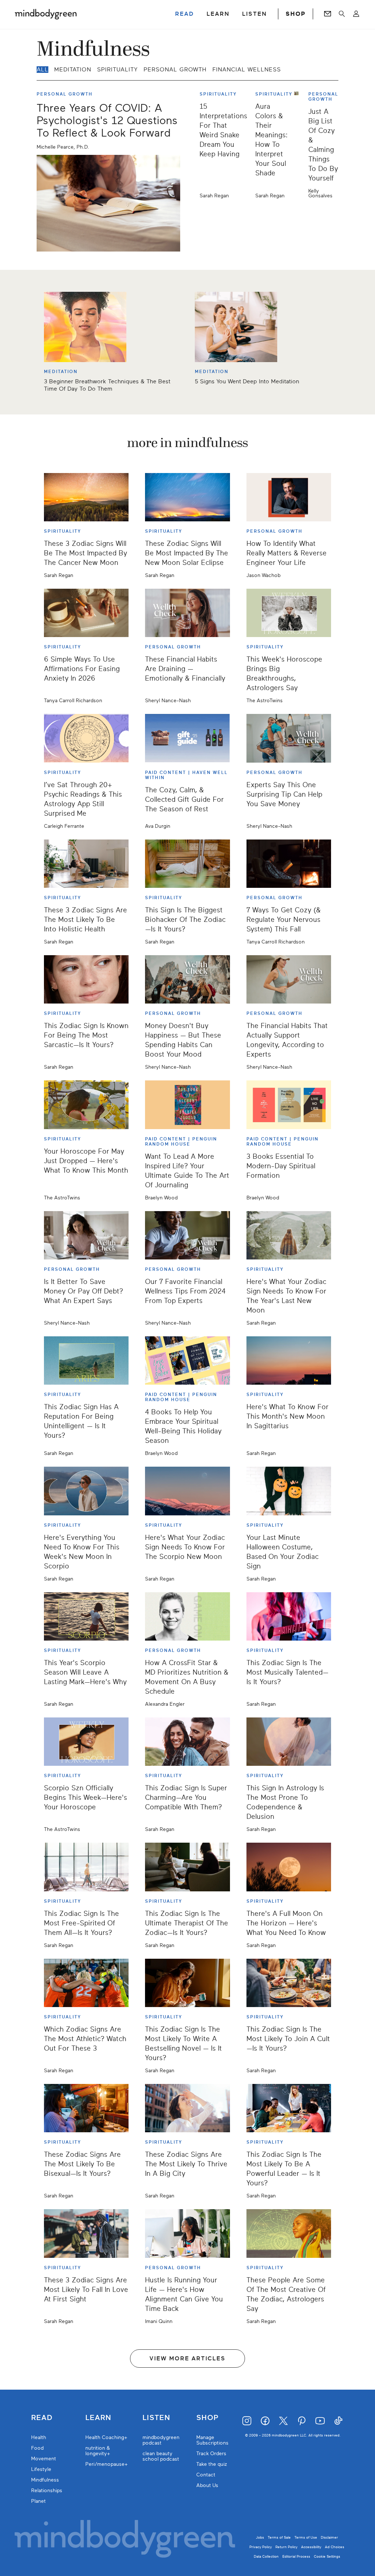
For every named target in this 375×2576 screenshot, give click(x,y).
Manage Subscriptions (212, 2440)
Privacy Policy (261, 2547)
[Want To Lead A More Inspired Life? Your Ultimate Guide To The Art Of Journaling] (187, 1105)
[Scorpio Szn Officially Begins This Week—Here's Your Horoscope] (86, 1742)
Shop (207, 2418)
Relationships (47, 2491)
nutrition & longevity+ (98, 2451)
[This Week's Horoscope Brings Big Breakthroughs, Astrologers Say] (289, 613)
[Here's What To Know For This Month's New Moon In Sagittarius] (289, 1360)
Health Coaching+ (106, 2437)
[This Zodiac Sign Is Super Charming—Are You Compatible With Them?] (187, 1742)
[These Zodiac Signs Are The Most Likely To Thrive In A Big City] (187, 2108)
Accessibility (311, 2547)
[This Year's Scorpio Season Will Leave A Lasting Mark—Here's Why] (86, 1616)
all (42, 70)
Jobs (260, 2537)
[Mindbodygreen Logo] (46, 14)
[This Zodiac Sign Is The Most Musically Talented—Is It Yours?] (289, 1616)
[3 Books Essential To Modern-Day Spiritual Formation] (289, 1105)
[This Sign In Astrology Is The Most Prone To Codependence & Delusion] (289, 1742)
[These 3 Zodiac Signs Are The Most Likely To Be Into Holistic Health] (86, 864)
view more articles (187, 2359)
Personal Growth (175, 70)
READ (185, 14)
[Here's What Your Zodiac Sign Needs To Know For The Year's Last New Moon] (289, 1235)
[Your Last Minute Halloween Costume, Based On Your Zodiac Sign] (289, 1491)
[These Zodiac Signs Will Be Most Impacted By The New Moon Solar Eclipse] (187, 497)
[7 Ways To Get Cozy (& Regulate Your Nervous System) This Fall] (289, 864)
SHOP (296, 14)
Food (37, 2448)
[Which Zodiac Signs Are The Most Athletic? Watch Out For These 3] (86, 1983)
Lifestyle (41, 2469)
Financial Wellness (247, 70)
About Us (207, 2485)
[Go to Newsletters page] (328, 14)
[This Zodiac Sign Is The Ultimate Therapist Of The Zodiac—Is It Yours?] (187, 1867)
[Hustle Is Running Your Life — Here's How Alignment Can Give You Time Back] (187, 2233)
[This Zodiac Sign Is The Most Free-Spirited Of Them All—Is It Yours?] (86, 1867)
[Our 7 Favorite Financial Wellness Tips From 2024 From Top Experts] (187, 1235)
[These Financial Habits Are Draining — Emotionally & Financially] (187, 613)
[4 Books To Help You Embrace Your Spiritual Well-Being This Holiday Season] (187, 1360)
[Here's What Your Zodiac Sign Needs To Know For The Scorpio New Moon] (187, 1491)
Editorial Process (296, 2556)
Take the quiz (212, 2464)
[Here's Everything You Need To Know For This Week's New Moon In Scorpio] (86, 1491)
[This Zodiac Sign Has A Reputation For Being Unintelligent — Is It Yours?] (86, 1360)
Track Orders (211, 2454)
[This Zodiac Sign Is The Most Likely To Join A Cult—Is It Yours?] (289, 1983)
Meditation (73, 70)
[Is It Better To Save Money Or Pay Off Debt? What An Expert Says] (86, 1235)
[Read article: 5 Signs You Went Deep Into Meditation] (247, 327)
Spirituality (117, 70)
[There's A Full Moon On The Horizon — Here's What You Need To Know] (289, 1867)
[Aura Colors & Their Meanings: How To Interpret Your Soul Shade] (250, 145)
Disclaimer (329, 2537)
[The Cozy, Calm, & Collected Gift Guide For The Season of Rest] (187, 738)
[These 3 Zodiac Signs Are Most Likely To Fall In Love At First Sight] (86, 2233)
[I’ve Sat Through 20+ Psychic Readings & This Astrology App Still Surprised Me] (86, 738)
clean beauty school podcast (161, 2456)
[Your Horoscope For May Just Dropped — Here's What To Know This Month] (86, 1105)
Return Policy (286, 2547)
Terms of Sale (279, 2537)
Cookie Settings (327, 2556)
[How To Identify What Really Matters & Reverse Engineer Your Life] (289, 497)
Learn (98, 2418)
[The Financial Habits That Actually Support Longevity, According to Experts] (289, 979)
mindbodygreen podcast (161, 2440)
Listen (156, 2418)
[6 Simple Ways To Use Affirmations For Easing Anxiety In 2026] (86, 613)
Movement (44, 2459)
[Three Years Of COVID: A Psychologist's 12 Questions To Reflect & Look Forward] (108, 203)
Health (39, 2437)
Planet (38, 2501)
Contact (206, 2475)
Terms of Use (306, 2537)
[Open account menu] (356, 14)
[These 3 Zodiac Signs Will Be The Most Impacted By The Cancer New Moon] (86, 497)
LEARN (218, 14)
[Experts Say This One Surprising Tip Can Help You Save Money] (289, 738)
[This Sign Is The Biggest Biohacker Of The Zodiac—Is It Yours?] (187, 864)
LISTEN (255, 14)
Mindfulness (45, 2480)
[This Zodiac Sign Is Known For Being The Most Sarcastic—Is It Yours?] (86, 979)
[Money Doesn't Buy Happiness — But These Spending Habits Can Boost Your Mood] (187, 979)
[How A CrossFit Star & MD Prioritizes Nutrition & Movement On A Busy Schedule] (187, 1616)
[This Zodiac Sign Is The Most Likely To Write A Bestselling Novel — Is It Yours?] (187, 1983)
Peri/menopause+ (107, 2464)
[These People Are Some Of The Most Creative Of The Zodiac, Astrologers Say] (289, 2233)
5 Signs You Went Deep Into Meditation (247, 381)
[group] (187, 342)
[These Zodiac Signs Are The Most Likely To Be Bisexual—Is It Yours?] (86, 2108)
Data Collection (266, 2556)
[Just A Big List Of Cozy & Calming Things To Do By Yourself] (299, 145)
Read (42, 2418)
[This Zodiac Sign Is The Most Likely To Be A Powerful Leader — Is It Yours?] (289, 2108)
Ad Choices (335, 2547)
